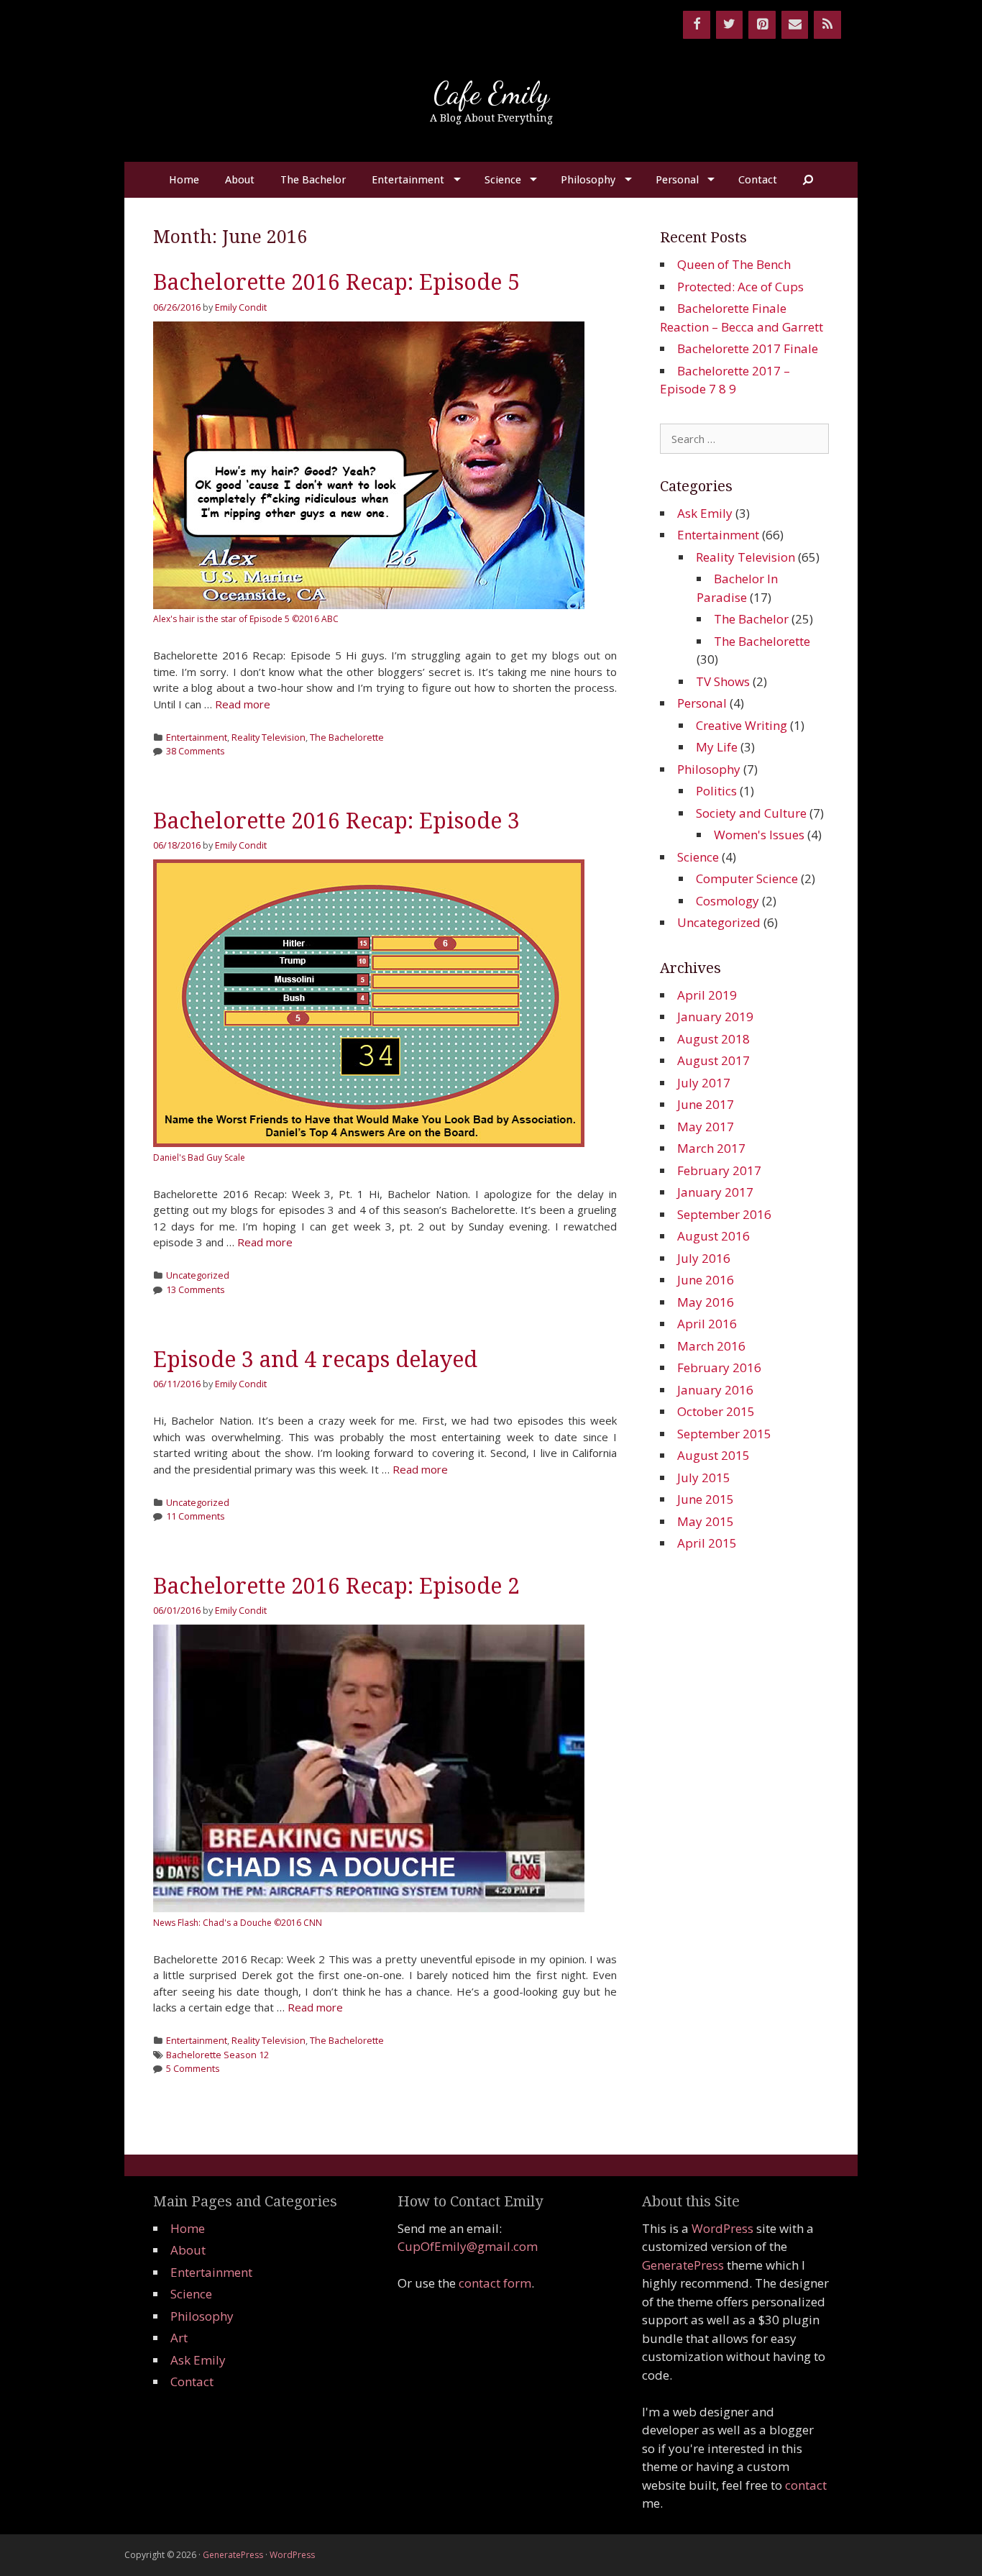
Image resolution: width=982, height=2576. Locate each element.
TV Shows (723, 681)
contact (806, 2485)
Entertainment (408, 180)
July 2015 (704, 1477)
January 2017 (715, 1192)
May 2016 (706, 1302)
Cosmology (728, 901)
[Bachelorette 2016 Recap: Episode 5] (369, 605)
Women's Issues (759, 835)
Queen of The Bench (734, 264)
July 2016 (704, 1258)
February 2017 (719, 1170)
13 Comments (196, 1289)
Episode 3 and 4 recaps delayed (315, 1360)
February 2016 (719, 1367)
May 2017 (706, 1127)
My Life (717, 747)
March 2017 (711, 1148)
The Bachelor (313, 180)
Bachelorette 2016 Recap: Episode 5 (336, 282)
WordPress (722, 2228)
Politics (716, 791)
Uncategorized (198, 1275)
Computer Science (747, 878)
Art (179, 2338)
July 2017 (704, 1083)
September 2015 (724, 1434)
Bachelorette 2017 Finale (748, 348)
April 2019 (707, 995)
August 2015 (713, 1455)
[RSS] (827, 25)
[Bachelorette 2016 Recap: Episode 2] (369, 1908)
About (240, 180)
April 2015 (707, 1543)
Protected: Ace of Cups (740, 287)
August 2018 (713, 1039)
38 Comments (196, 751)
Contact (758, 180)
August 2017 (713, 1060)
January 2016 (715, 1390)
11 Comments (196, 1516)
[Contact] (795, 25)
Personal (677, 180)
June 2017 (706, 1104)
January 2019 (715, 1017)
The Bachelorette (347, 737)
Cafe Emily (491, 93)
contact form (495, 2283)
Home (184, 180)
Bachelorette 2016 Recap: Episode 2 (336, 1586)
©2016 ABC (315, 619)
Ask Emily (705, 513)
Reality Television (269, 737)
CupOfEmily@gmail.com (468, 2246)
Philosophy (588, 180)
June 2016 (706, 1280)
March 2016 (711, 1346)
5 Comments (193, 2068)
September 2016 (724, 1214)
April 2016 (707, 1324)
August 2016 (713, 1236)
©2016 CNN (298, 1923)
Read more (243, 704)
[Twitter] (730, 25)
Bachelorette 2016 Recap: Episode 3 (336, 821)
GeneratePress (683, 2265)
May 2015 (706, 1521)
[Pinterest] (762, 25)
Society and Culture (751, 813)
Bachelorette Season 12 (217, 2055)
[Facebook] (697, 25)
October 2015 (716, 1411)
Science (503, 180)
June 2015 (706, 1499)
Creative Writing (742, 725)
